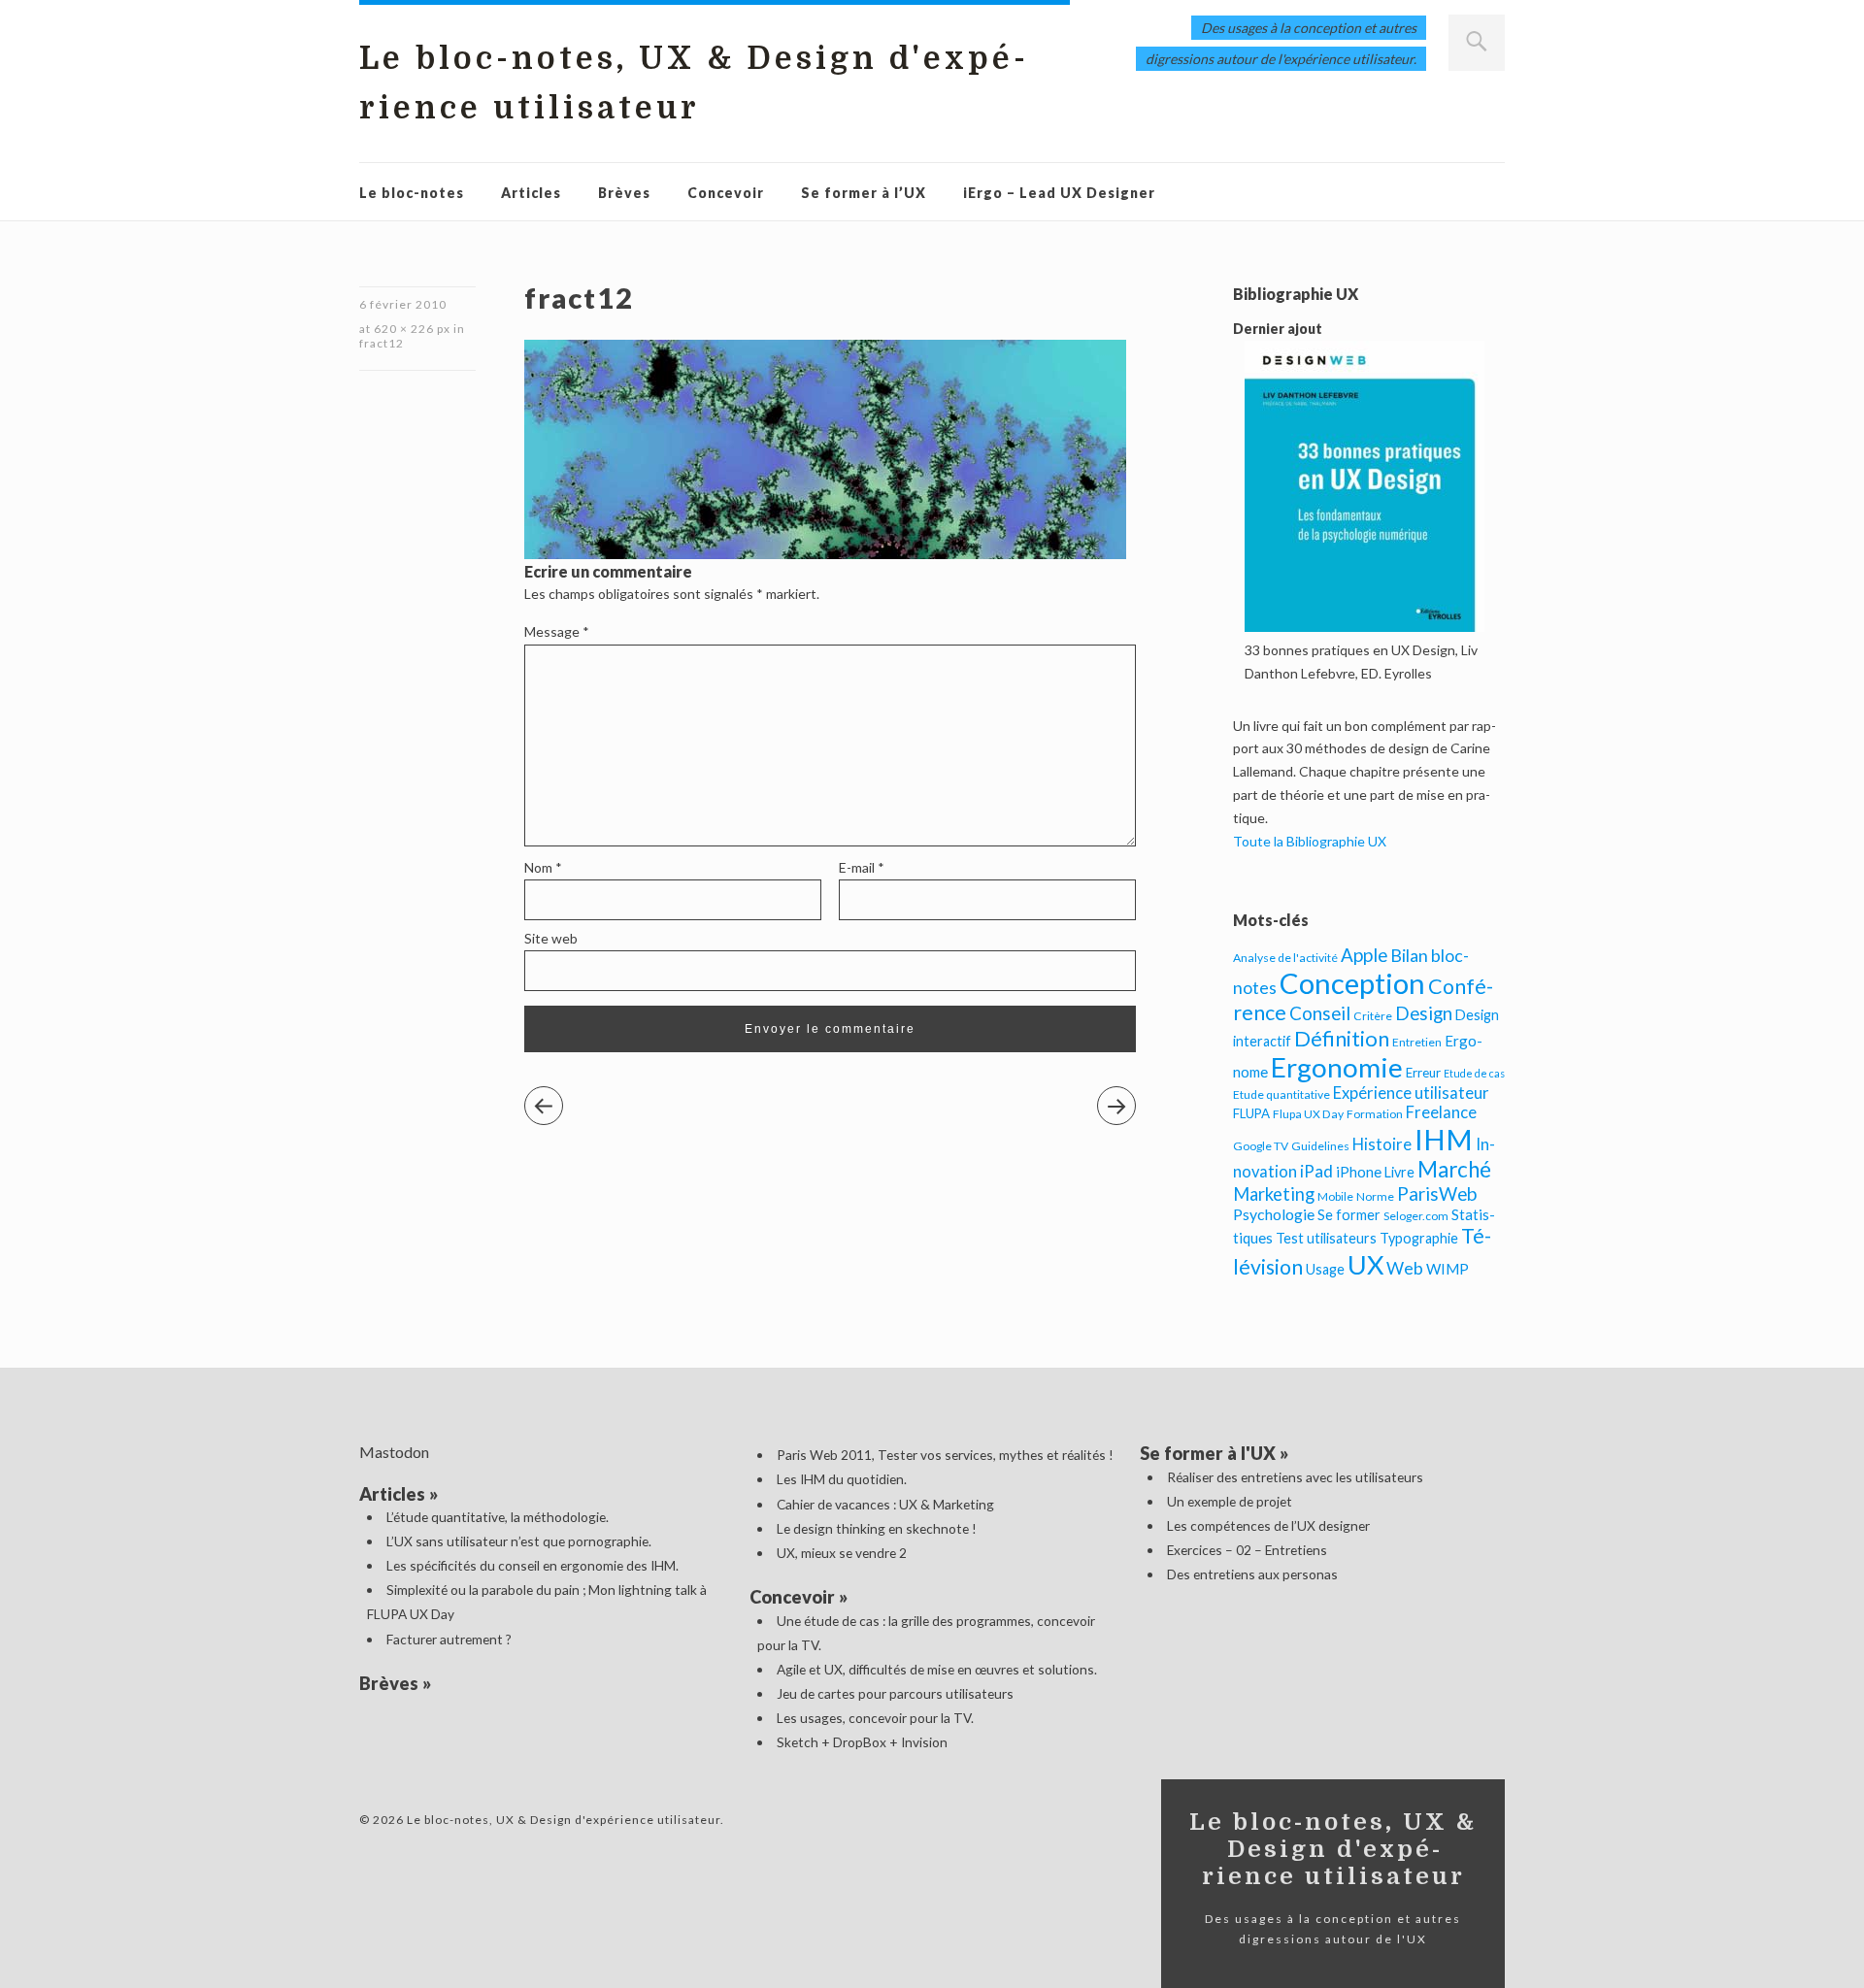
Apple (1364, 955)
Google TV (1261, 1146)
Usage (1325, 1269)
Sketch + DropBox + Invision (862, 1742)
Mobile (1335, 1196)
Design (1424, 1013)
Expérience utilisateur (1411, 1093)
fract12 (382, 343)
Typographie (1419, 1238)
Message (557, 631)
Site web (551, 938)
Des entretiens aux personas (1252, 1574)
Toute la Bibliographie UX (1310, 841)
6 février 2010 (403, 304)
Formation (1375, 1114)
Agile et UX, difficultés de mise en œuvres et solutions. (937, 1669)
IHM (1444, 1139)
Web (1405, 1268)
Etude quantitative (1281, 1094)
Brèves (624, 193)
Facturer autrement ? (449, 1639)
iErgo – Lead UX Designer (1059, 193)
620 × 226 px (412, 329)
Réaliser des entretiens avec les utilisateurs (1295, 1477)
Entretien (1417, 1042)
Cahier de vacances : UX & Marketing (885, 1504)
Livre (1399, 1172)
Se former (1349, 1215)
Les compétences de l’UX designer (1268, 1525)
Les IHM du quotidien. (842, 1479)
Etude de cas (1474, 1073)
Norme (1375, 1196)
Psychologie (1274, 1214)
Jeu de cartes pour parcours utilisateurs (895, 1693)
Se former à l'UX (1208, 1453)
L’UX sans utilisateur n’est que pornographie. (519, 1541)
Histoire (1382, 1144)
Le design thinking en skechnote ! (877, 1528)
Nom (543, 867)
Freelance (1441, 1112)
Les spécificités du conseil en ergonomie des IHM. (533, 1565)
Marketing (1274, 1194)
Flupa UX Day (1308, 1114)
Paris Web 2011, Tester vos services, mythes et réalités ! (945, 1455)
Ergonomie (1337, 1067)
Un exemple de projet (1230, 1501)
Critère (1373, 1016)
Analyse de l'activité (1285, 958)
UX (1365, 1264)
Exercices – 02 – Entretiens (1247, 1550)
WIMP (1448, 1269)
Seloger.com (1416, 1216)
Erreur (1423, 1073)
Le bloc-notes (412, 193)
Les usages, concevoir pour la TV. (875, 1718)
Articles (531, 193)
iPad (1316, 1171)
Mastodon (394, 1452)
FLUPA (1251, 1113)
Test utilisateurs (1326, 1238)
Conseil (1320, 1013)
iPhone (1359, 1172)
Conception (1352, 983)
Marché (1454, 1169)
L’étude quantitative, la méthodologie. (498, 1517)
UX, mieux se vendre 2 (842, 1553)
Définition (1342, 1038)
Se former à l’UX (864, 193)
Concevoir (726, 193)
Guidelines (1320, 1146)
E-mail (862, 867)
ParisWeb (1437, 1193)
